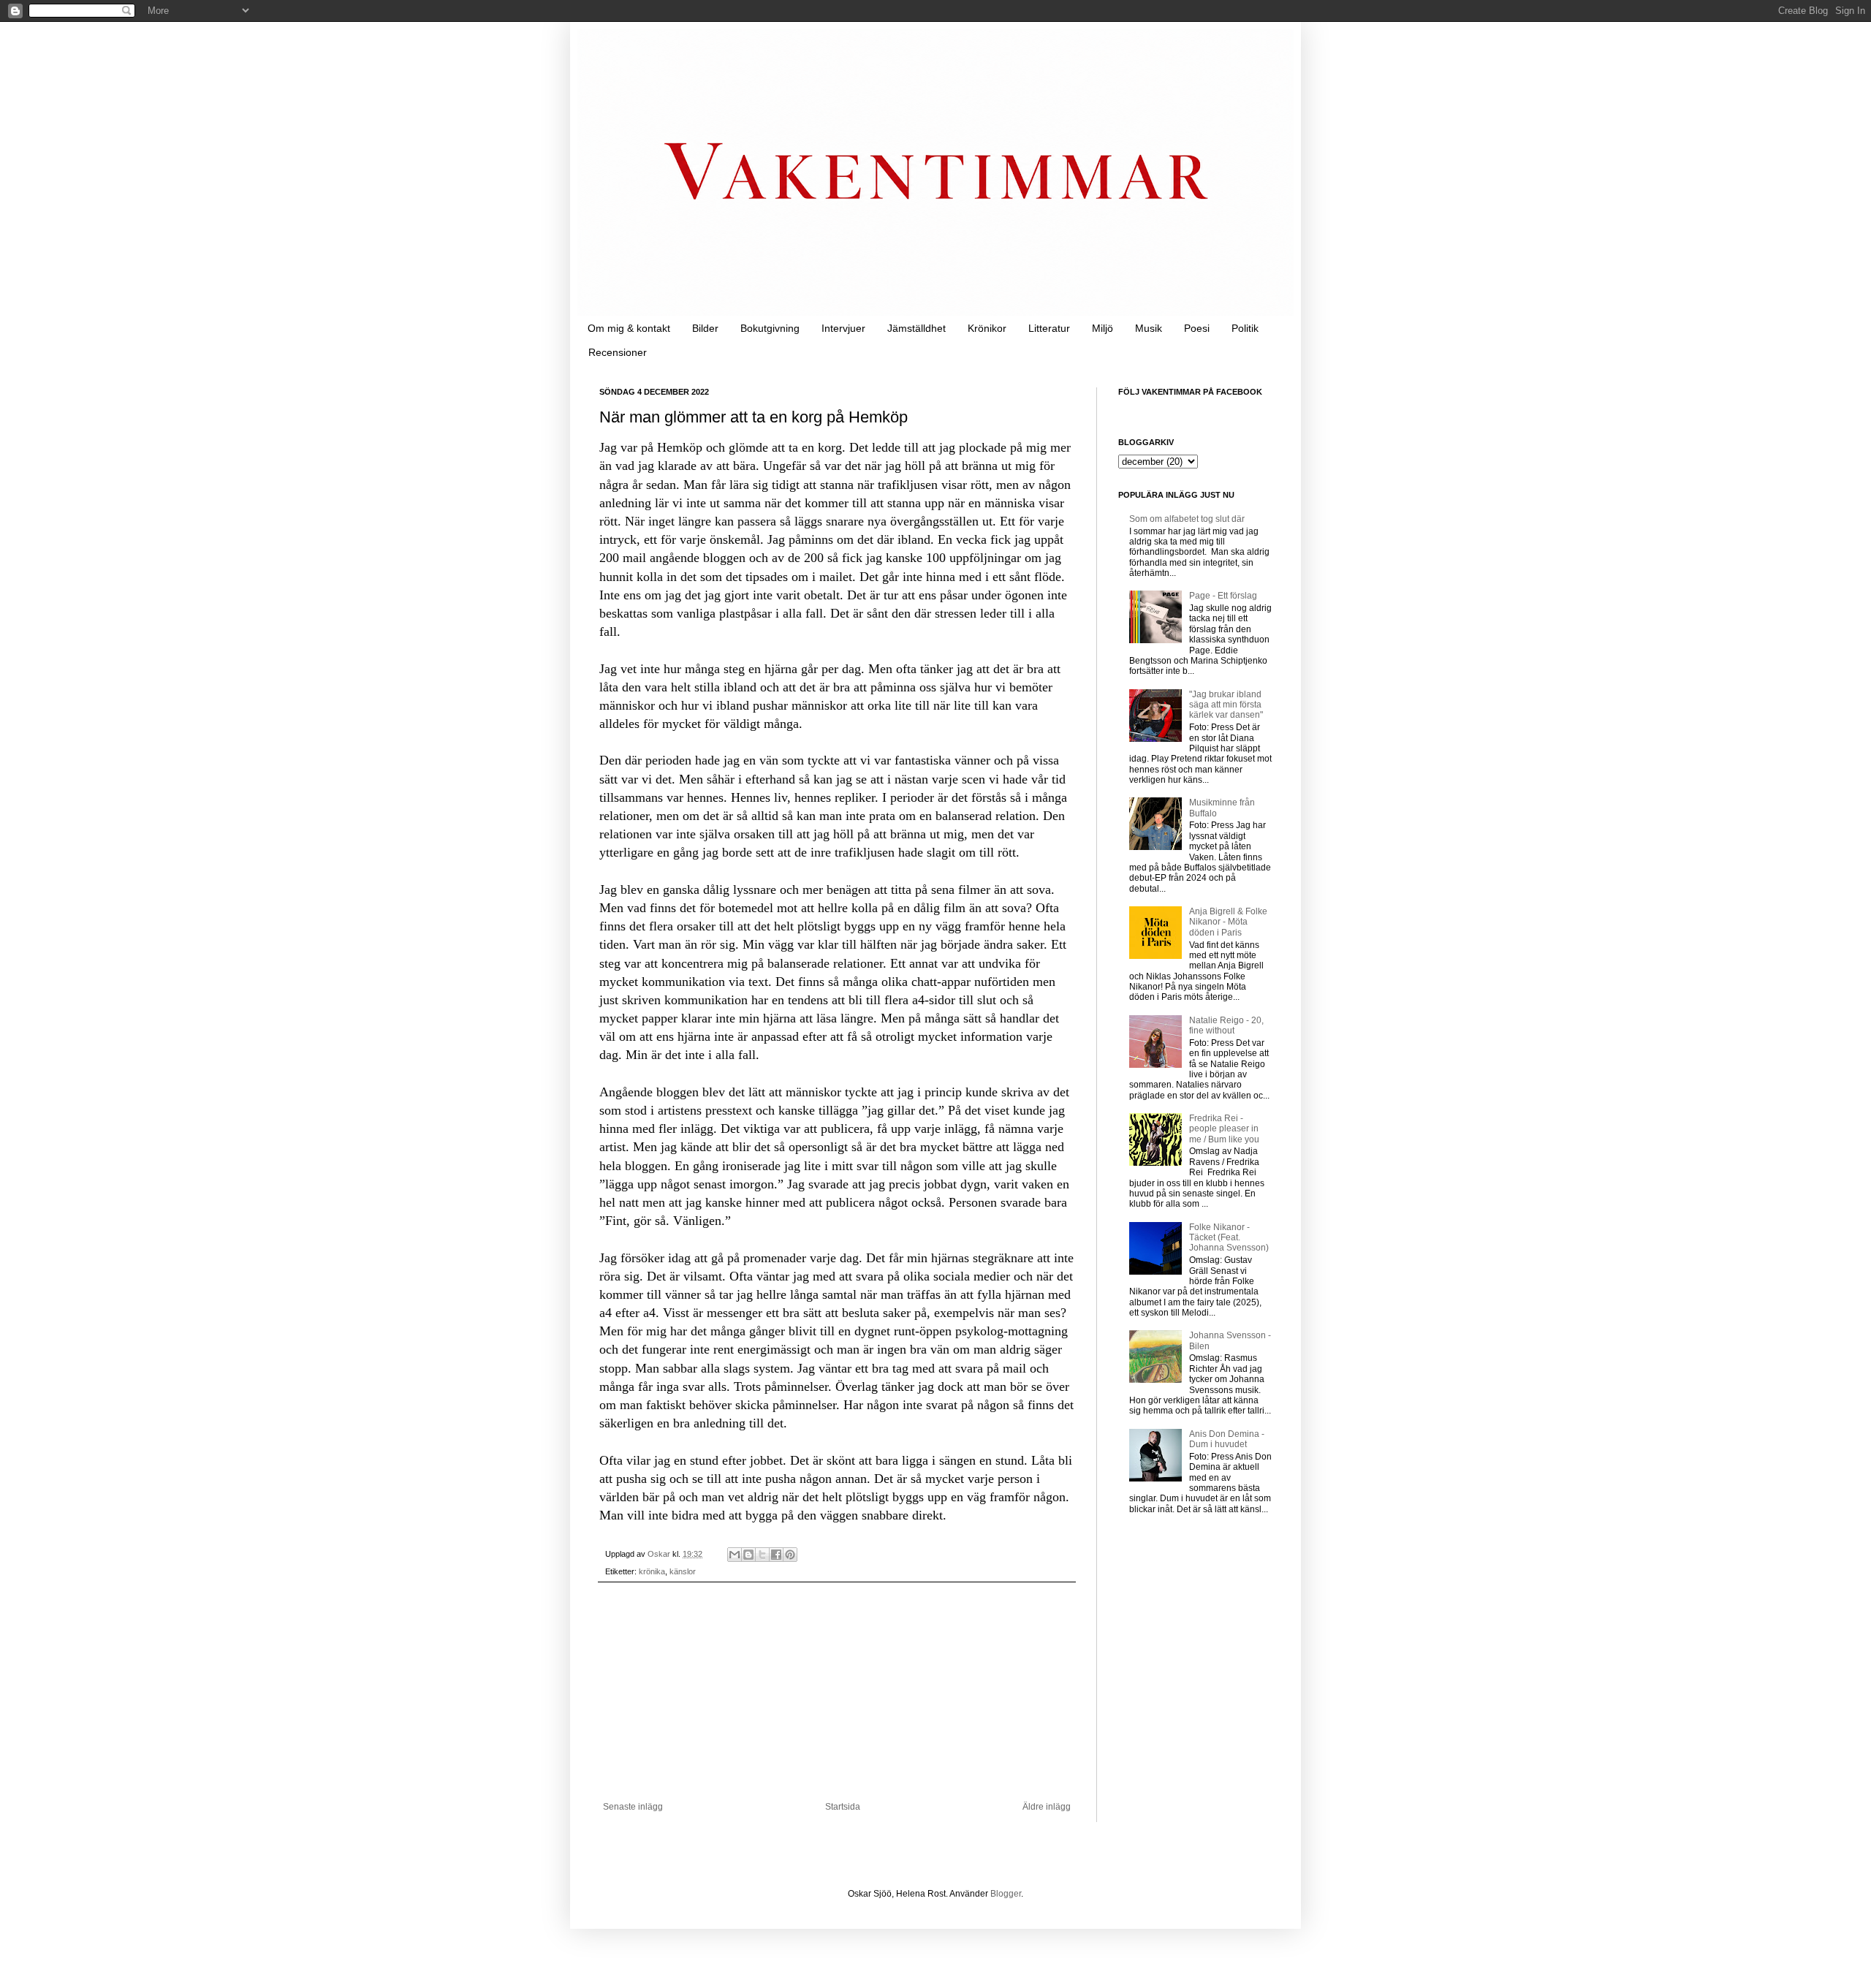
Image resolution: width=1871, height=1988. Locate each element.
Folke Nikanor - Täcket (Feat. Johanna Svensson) (1229, 1238)
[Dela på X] (762, 1555)
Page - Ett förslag (1223, 596)
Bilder (705, 328)
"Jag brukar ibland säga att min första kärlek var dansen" (1226, 705)
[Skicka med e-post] (735, 1555)
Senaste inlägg (633, 1807)
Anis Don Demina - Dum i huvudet (1227, 1439)
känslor (683, 1571)
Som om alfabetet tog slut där (1187, 519)
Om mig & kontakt (629, 328)
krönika (652, 1571)
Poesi (1197, 328)
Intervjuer (843, 328)
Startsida (843, 1807)
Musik (1149, 328)
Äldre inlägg (1047, 1807)
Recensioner (618, 352)
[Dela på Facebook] (776, 1555)
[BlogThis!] (748, 1555)
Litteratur (1049, 328)
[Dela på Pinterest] (790, 1555)
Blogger (1006, 1894)
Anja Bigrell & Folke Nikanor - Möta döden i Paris (1228, 922)
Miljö (1103, 328)
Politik (1245, 328)
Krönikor (987, 328)
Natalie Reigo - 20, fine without (1226, 1025)
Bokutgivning (770, 328)
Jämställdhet (916, 328)
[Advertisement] (837, 1692)
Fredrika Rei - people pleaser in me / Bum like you (1224, 1129)
